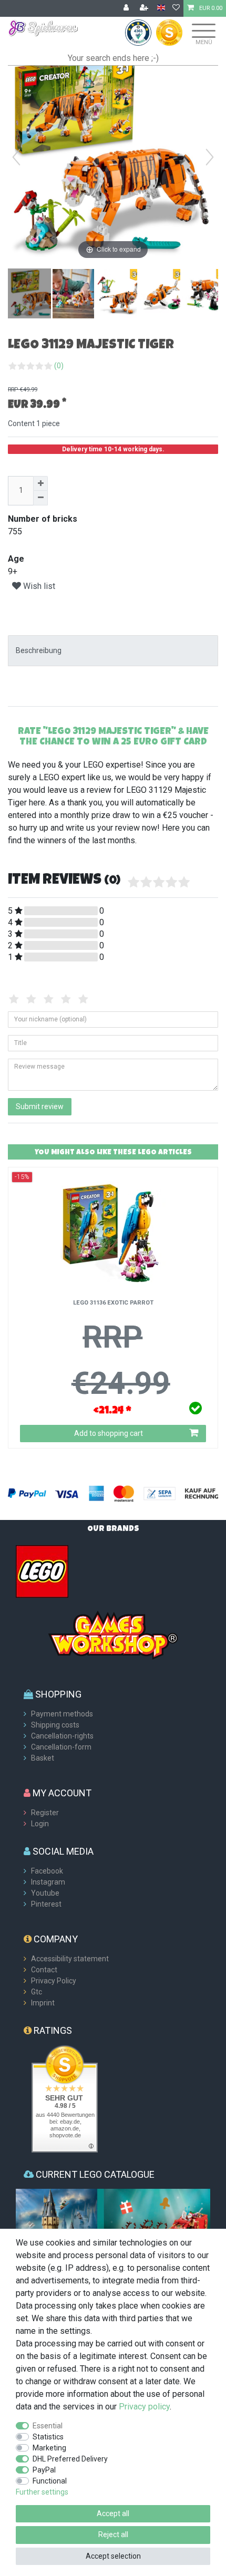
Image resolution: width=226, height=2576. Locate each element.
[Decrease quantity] (40, 498)
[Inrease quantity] (40, 483)
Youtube (45, 1893)
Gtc (37, 1992)
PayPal (44, 2470)
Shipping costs (55, 1725)
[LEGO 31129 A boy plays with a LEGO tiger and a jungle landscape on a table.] (77, 295)
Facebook (47, 1871)
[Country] (161, 8)
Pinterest (46, 1904)
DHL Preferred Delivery (70, 2459)
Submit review (40, 1106)
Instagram (48, 1882)
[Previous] (16, 157)
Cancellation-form (61, 1747)
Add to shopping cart (109, 1433)
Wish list (38, 586)
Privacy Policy (54, 1981)
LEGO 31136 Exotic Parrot (113, 1303)
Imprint (43, 2003)
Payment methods (62, 1714)
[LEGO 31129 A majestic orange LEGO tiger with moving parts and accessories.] (120, 295)
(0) (59, 366)
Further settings (42, 2492)
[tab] (113, 651)
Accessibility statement (70, 1959)
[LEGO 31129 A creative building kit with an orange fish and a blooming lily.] (163, 295)
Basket (43, 1758)
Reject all (113, 2534)
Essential (48, 2426)
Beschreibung (39, 650)
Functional (50, 2481)
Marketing (49, 2448)
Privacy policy (144, 2407)
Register (45, 1813)
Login (40, 1824)
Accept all (113, 2513)
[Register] (145, 8)
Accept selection (113, 2556)
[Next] (210, 157)
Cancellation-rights (62, 1736)
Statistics (48, 2437)
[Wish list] (176, 8)
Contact (44, 1970)
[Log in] (127, 8)
